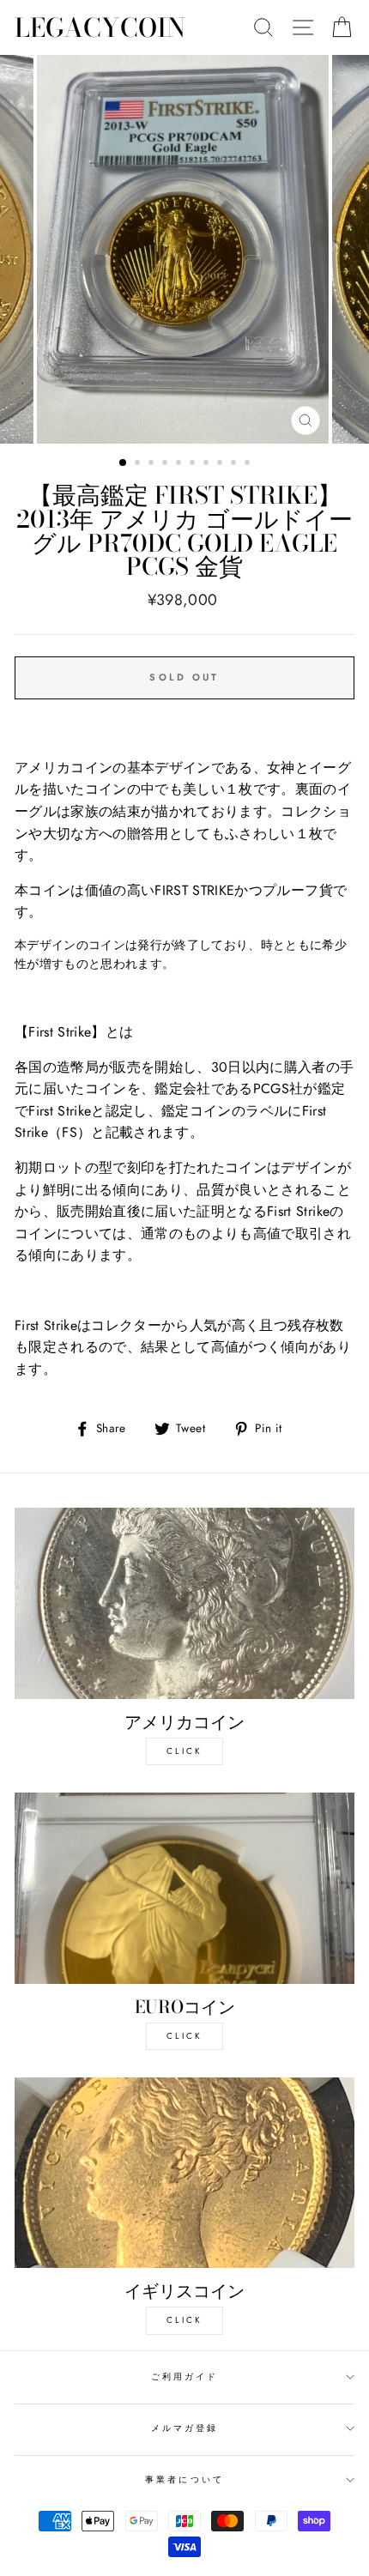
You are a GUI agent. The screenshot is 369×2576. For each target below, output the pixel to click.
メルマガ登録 (184, 2428)
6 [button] (194, 464)
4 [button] (166, 464)
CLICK (184, 1751)
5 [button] (180, 464)
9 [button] (235, 464)
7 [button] (208, 464)
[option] (184, 249)
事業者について (184, 2479)
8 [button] (221, 464)
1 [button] (124, 463)
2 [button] (139, 464)
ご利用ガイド (184, 2376)
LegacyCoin (100, 27)
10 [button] (249, 464)
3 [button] (153, 464)
